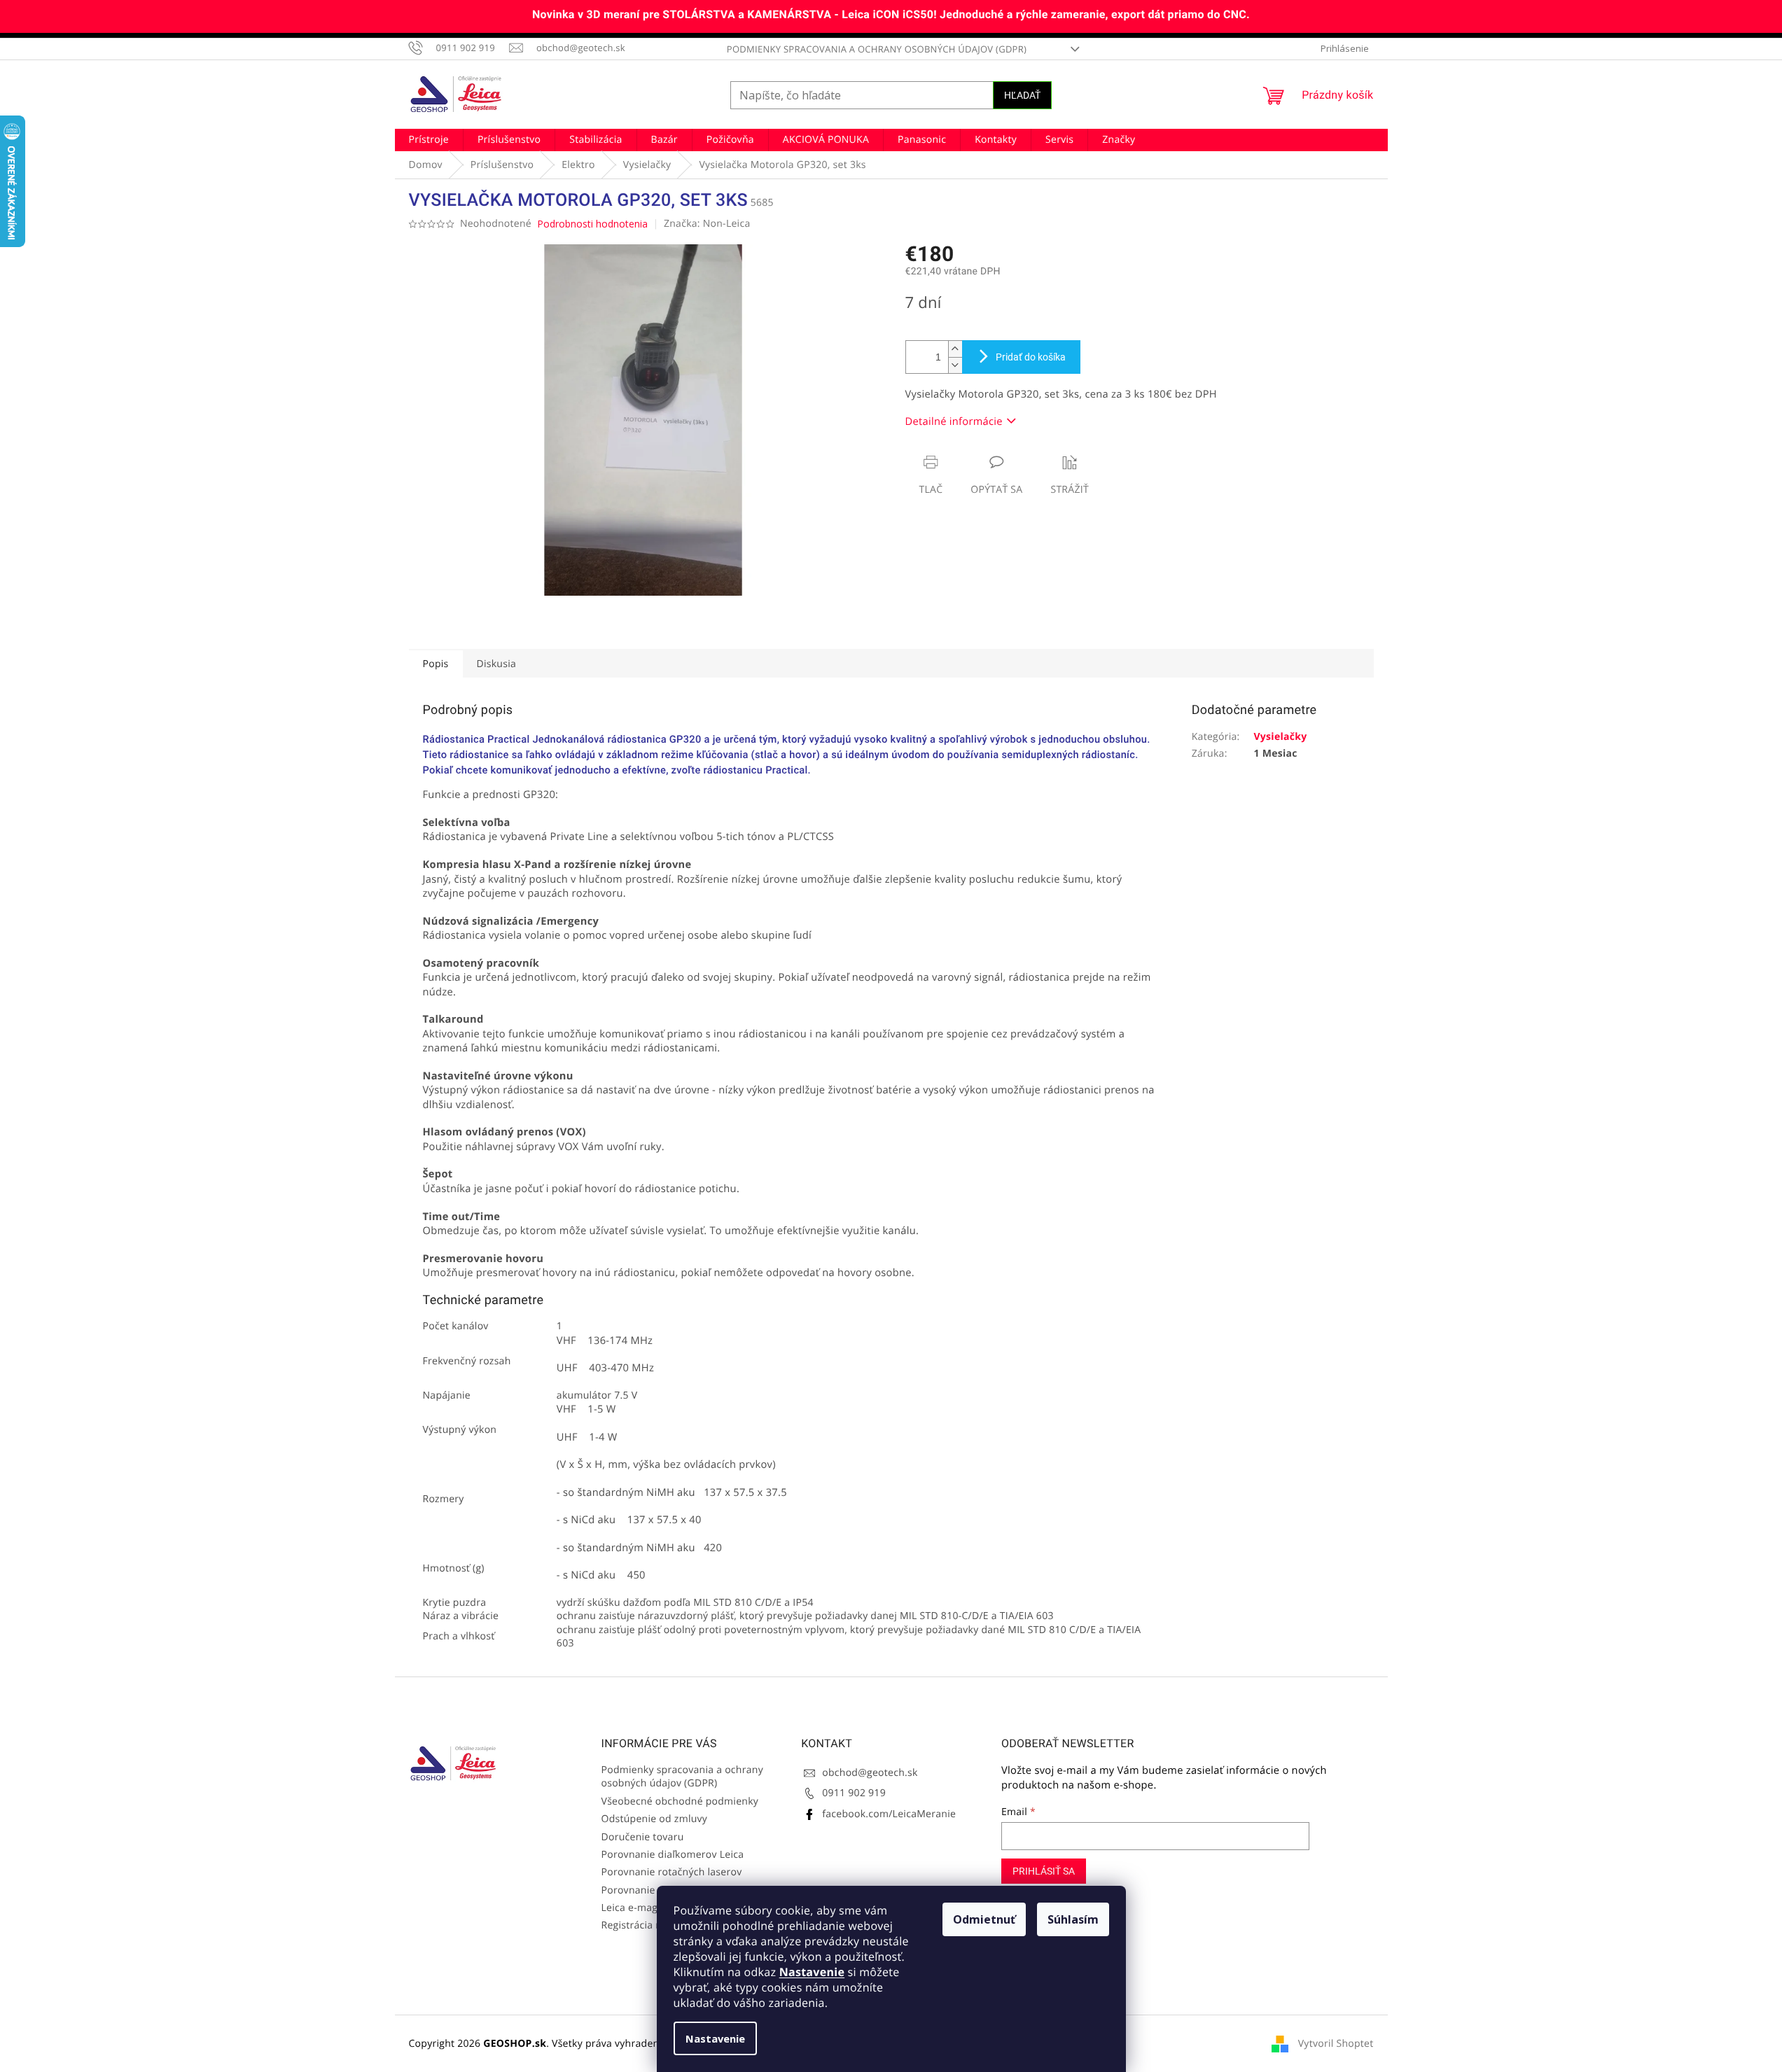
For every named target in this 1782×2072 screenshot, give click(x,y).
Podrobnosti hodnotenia (592, 224)
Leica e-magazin (639, 1908)
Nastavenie (812, 1972)
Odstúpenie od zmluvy (655, 1819)
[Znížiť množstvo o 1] (955, 365)
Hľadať (1022, 95)
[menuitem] (429, 140)
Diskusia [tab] (497, 664)
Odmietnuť (984, 1919)
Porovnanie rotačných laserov (672, 1872)
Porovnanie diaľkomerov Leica (673, 1855)
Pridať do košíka (1031, 357)
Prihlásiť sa (1044, 1871)
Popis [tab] (436, 664)
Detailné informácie (954, 421)
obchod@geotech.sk (870, 1773)
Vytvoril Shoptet (1336, 2043)
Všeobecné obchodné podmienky (680, 1801)
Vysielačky (1280, 737)
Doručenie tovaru (643, 1837)
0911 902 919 (854, 1793)
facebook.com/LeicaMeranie (889, 1814)
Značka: (707, 224)
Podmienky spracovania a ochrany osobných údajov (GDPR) (877, 49)
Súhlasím (1073, 1919)
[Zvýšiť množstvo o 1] (955, 349)
